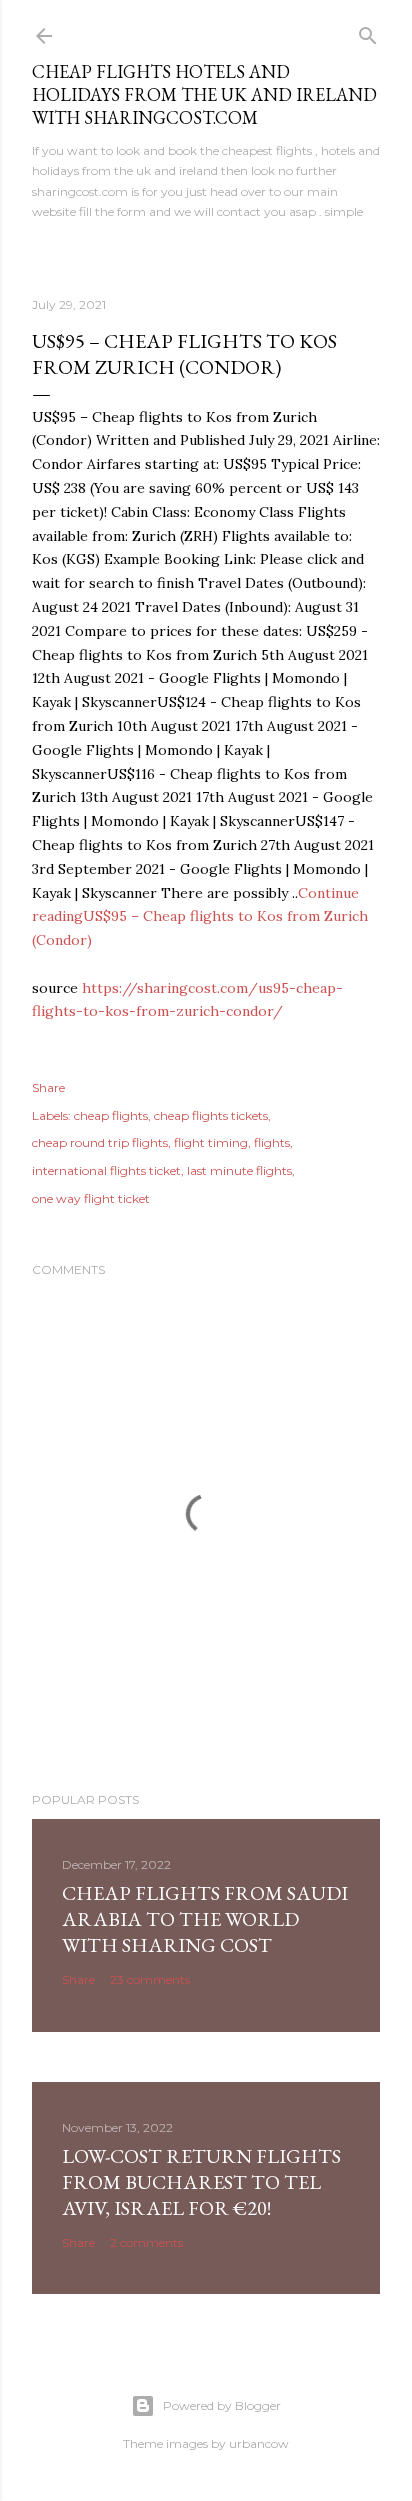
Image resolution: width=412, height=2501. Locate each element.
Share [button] (48, 1087)
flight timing (211, 1142)
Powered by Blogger (222, 2405)
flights (272, 1142)
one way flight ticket (91, 1198)
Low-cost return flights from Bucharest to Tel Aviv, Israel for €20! (201, 2182)
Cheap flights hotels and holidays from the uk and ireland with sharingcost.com (204, 94)
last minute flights (239, 1170)
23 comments (150, 1979)
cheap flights (111, 1115)
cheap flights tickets (211, 1115)
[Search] (368, 31)
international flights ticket (106, 1170)
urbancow (259, 2443)
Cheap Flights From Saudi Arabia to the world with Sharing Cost (205, 1919)
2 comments (146, 2242)
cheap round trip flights (100, 1142)
